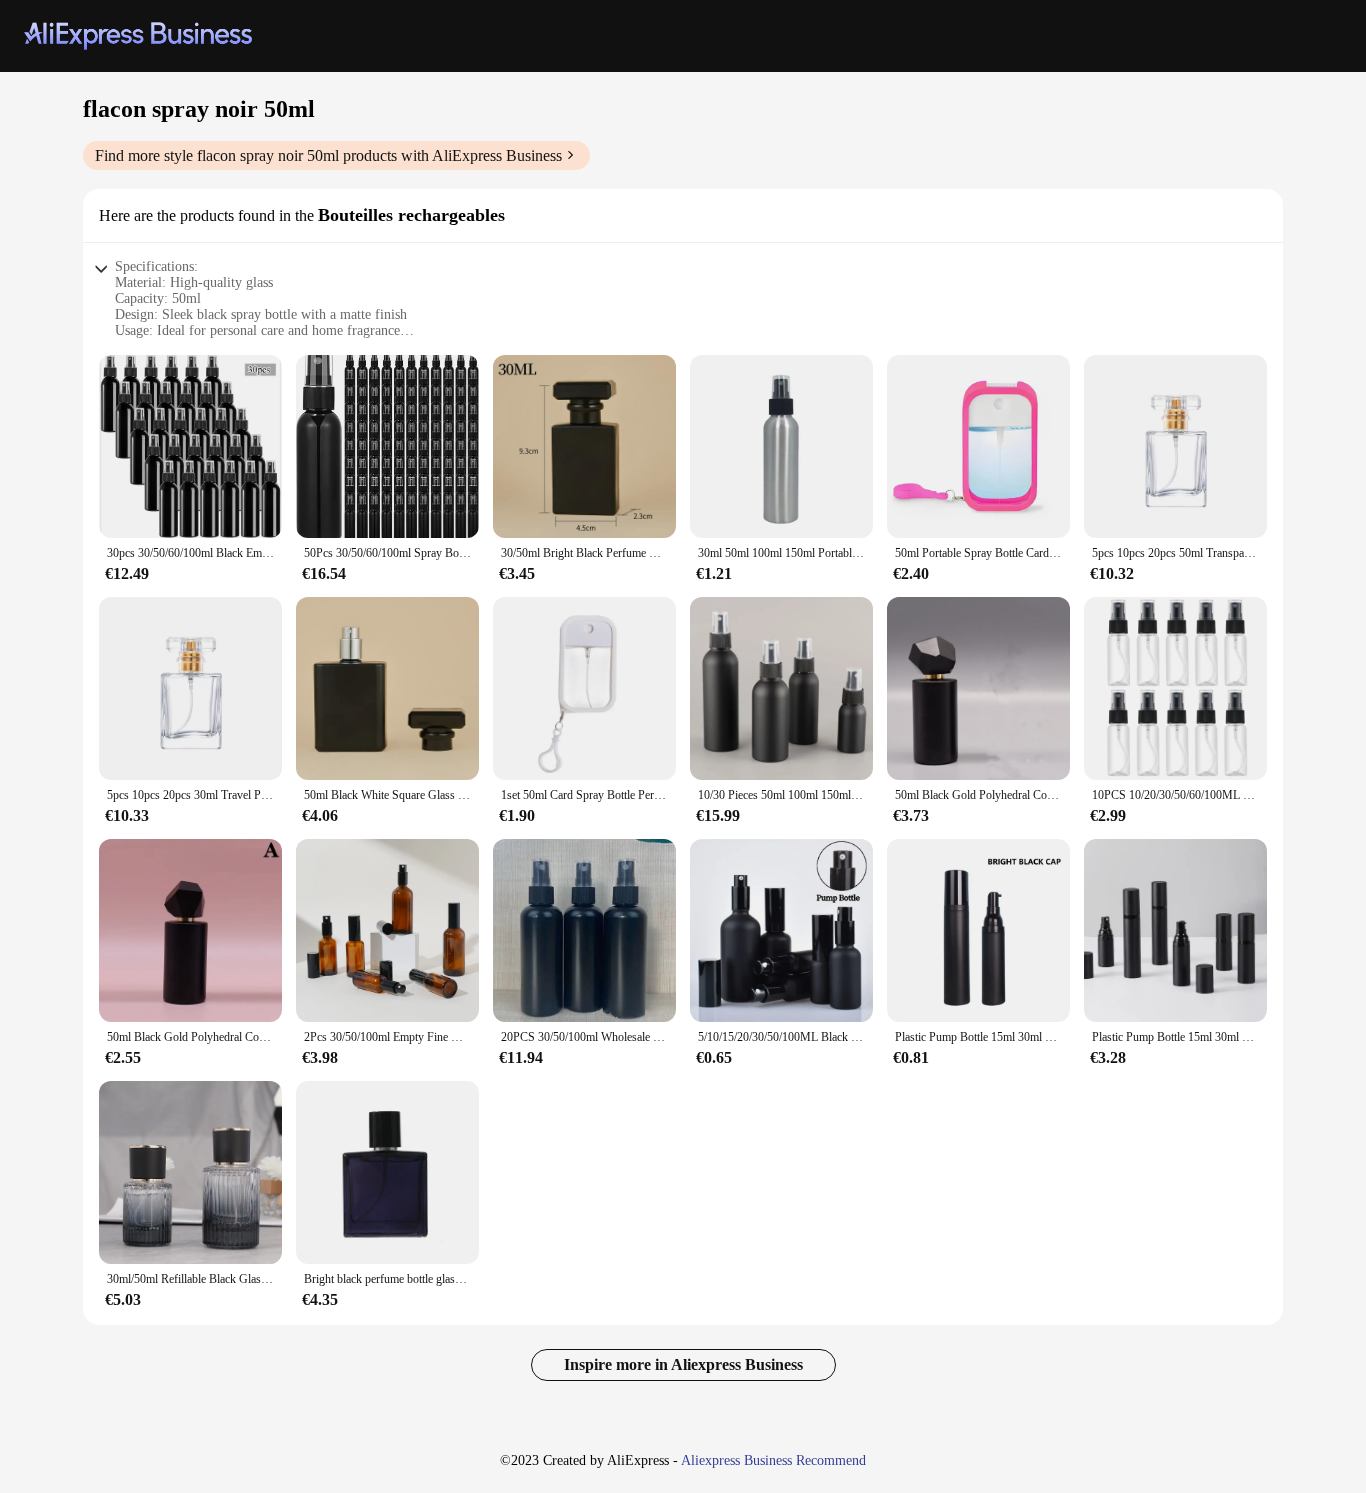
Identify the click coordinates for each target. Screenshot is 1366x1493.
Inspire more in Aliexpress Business (683, 1364)
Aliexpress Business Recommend (773, 1460)
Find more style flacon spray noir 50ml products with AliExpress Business (328, 155)
